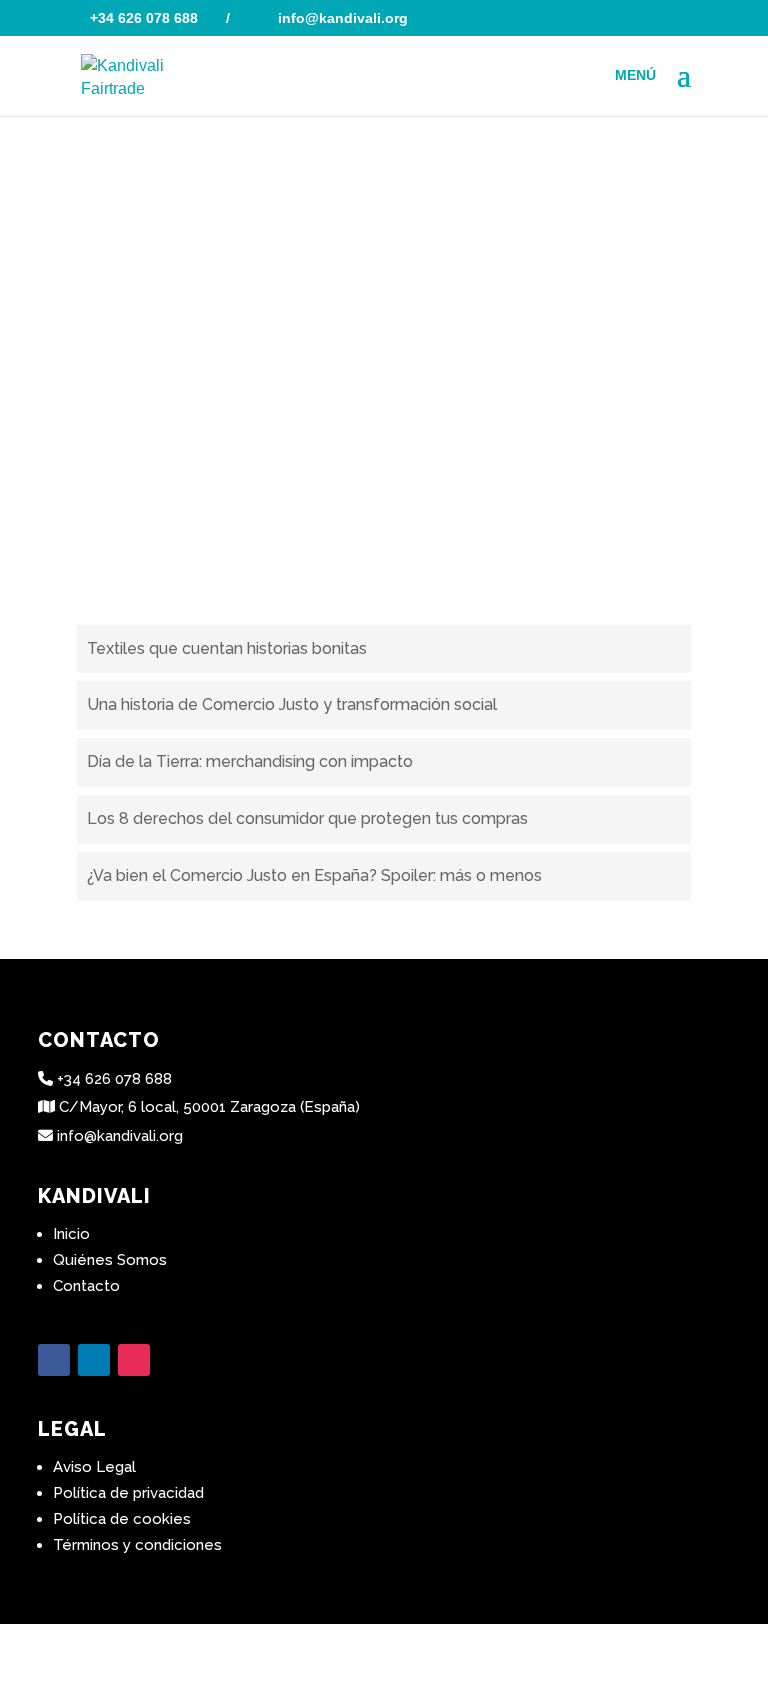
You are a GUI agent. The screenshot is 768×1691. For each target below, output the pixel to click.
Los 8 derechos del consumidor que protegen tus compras (307, 818)
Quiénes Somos (110, 1260)
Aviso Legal (94, 1467)
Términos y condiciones (137, 1545)
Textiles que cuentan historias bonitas (227, 648)
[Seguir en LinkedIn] (94, 1360)
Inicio (71, 1234)
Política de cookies (122, 1519)
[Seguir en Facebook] (54, 1360)
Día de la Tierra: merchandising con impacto (250, 761)
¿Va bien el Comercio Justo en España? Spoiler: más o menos (314, 875)
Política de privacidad (128, 1493)
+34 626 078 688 (144, 18)
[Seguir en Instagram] (134, 1360)
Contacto (86, 1286)
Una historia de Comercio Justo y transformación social (292, 704)
